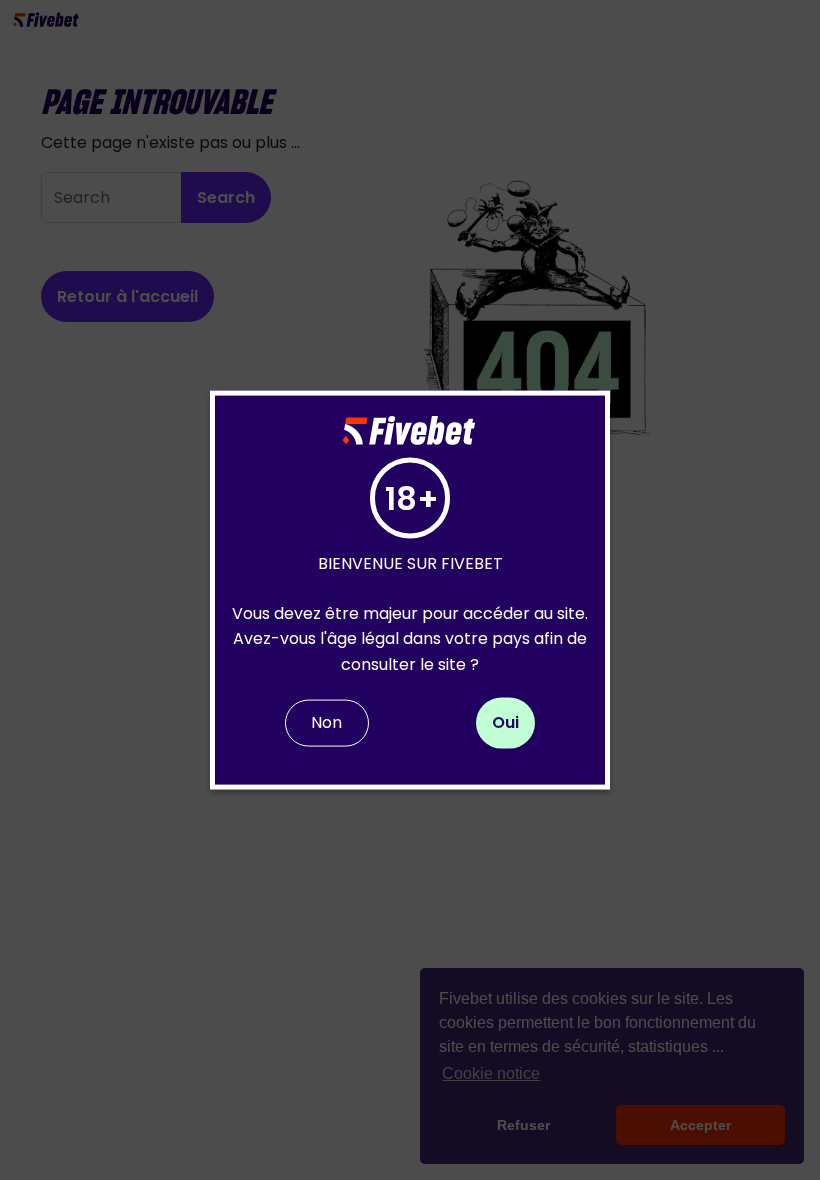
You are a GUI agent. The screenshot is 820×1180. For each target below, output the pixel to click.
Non (326, 722)
